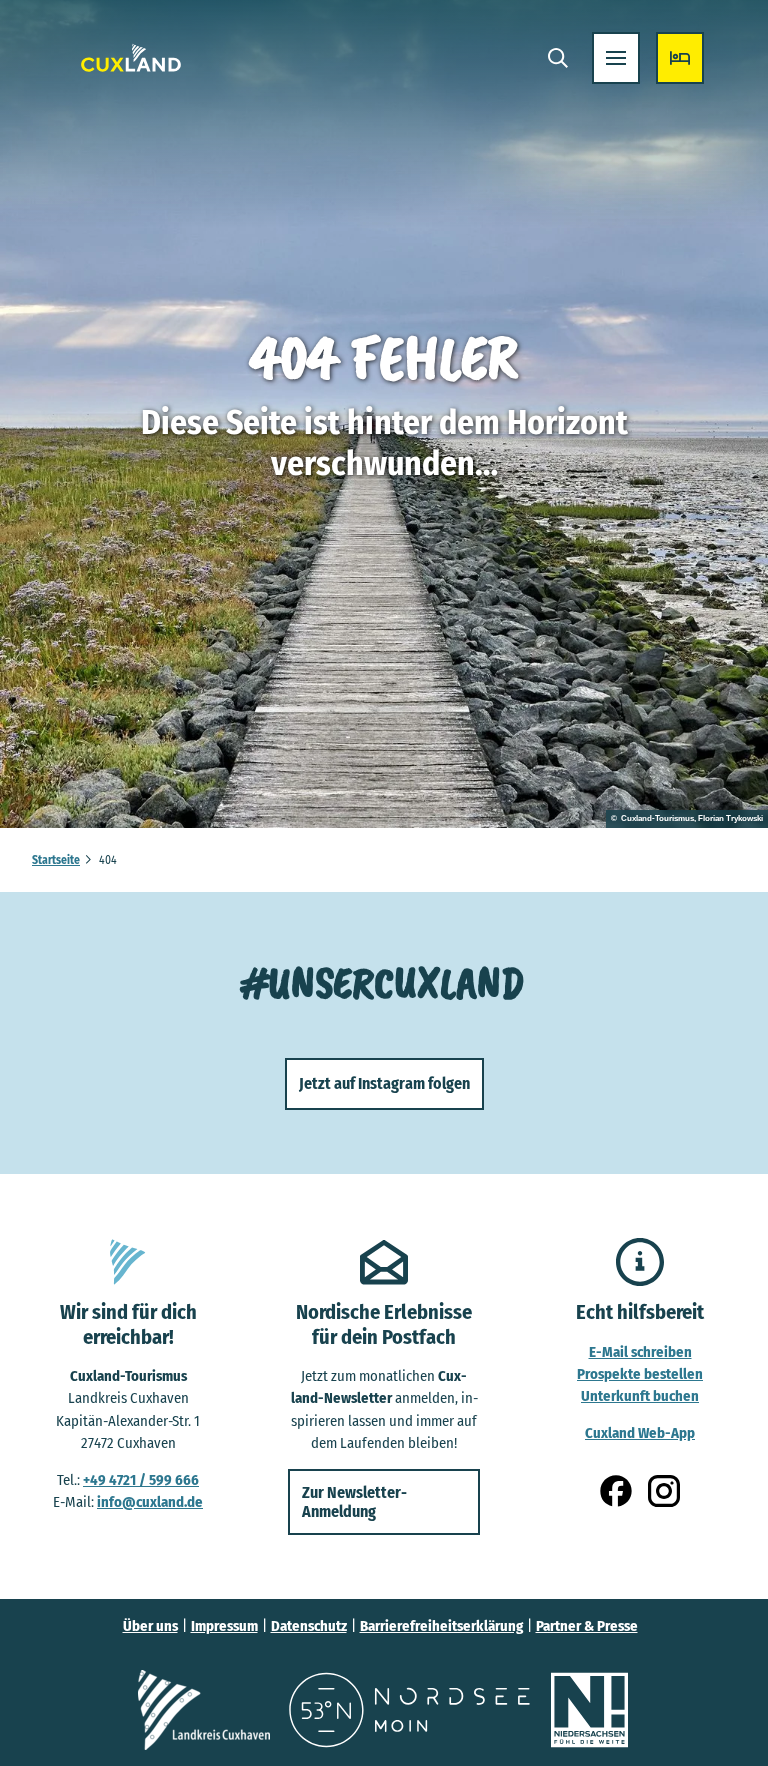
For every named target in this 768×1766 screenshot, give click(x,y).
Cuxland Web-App (640, 1433)
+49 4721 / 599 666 (141, 1480)
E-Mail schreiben (640, 1352)
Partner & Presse (587, 1626)
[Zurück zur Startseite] (131, 58)
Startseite (56, 860)
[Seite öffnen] (204, 1710)
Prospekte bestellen (640, 1374)
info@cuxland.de (150, 1502)
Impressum (224, 1626)
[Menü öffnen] (616, 58)
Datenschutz (309, 1626)
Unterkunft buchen (640, 1396)
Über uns (150, 1626)
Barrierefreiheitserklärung (441, 1626)
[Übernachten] (680, 58)
